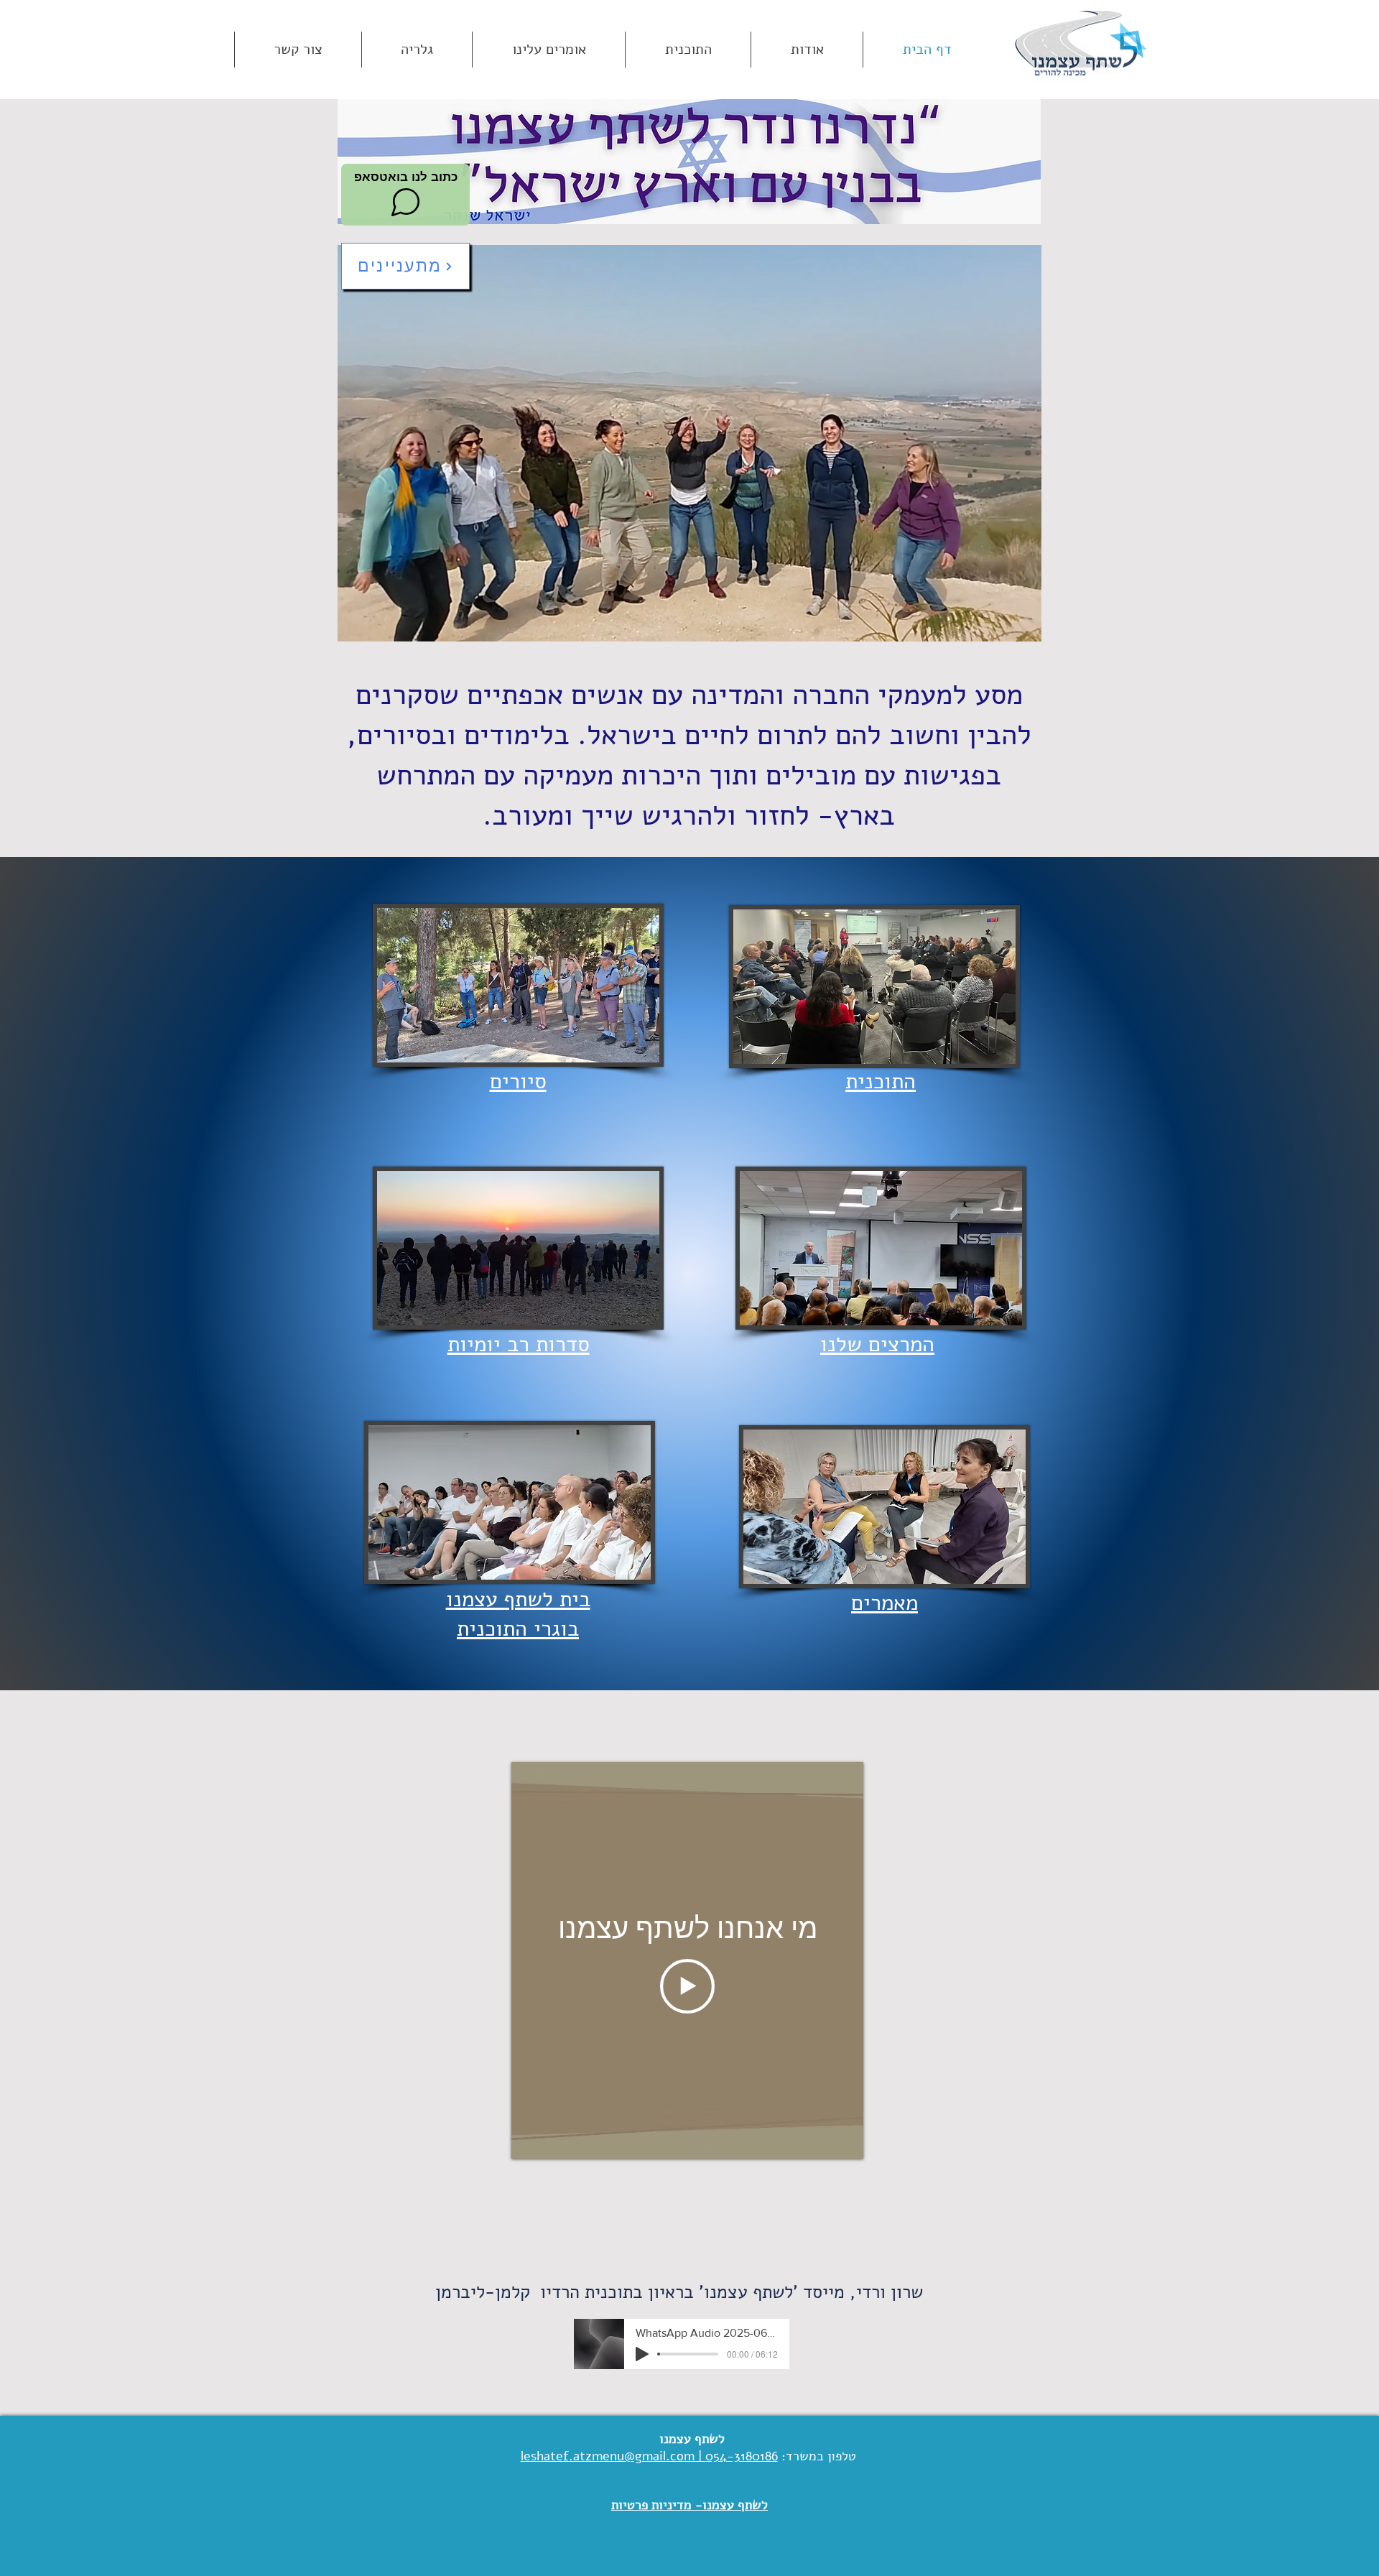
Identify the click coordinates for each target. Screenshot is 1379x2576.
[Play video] (687, 1986)
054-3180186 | (736, 2456)
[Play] (642, 2354)
